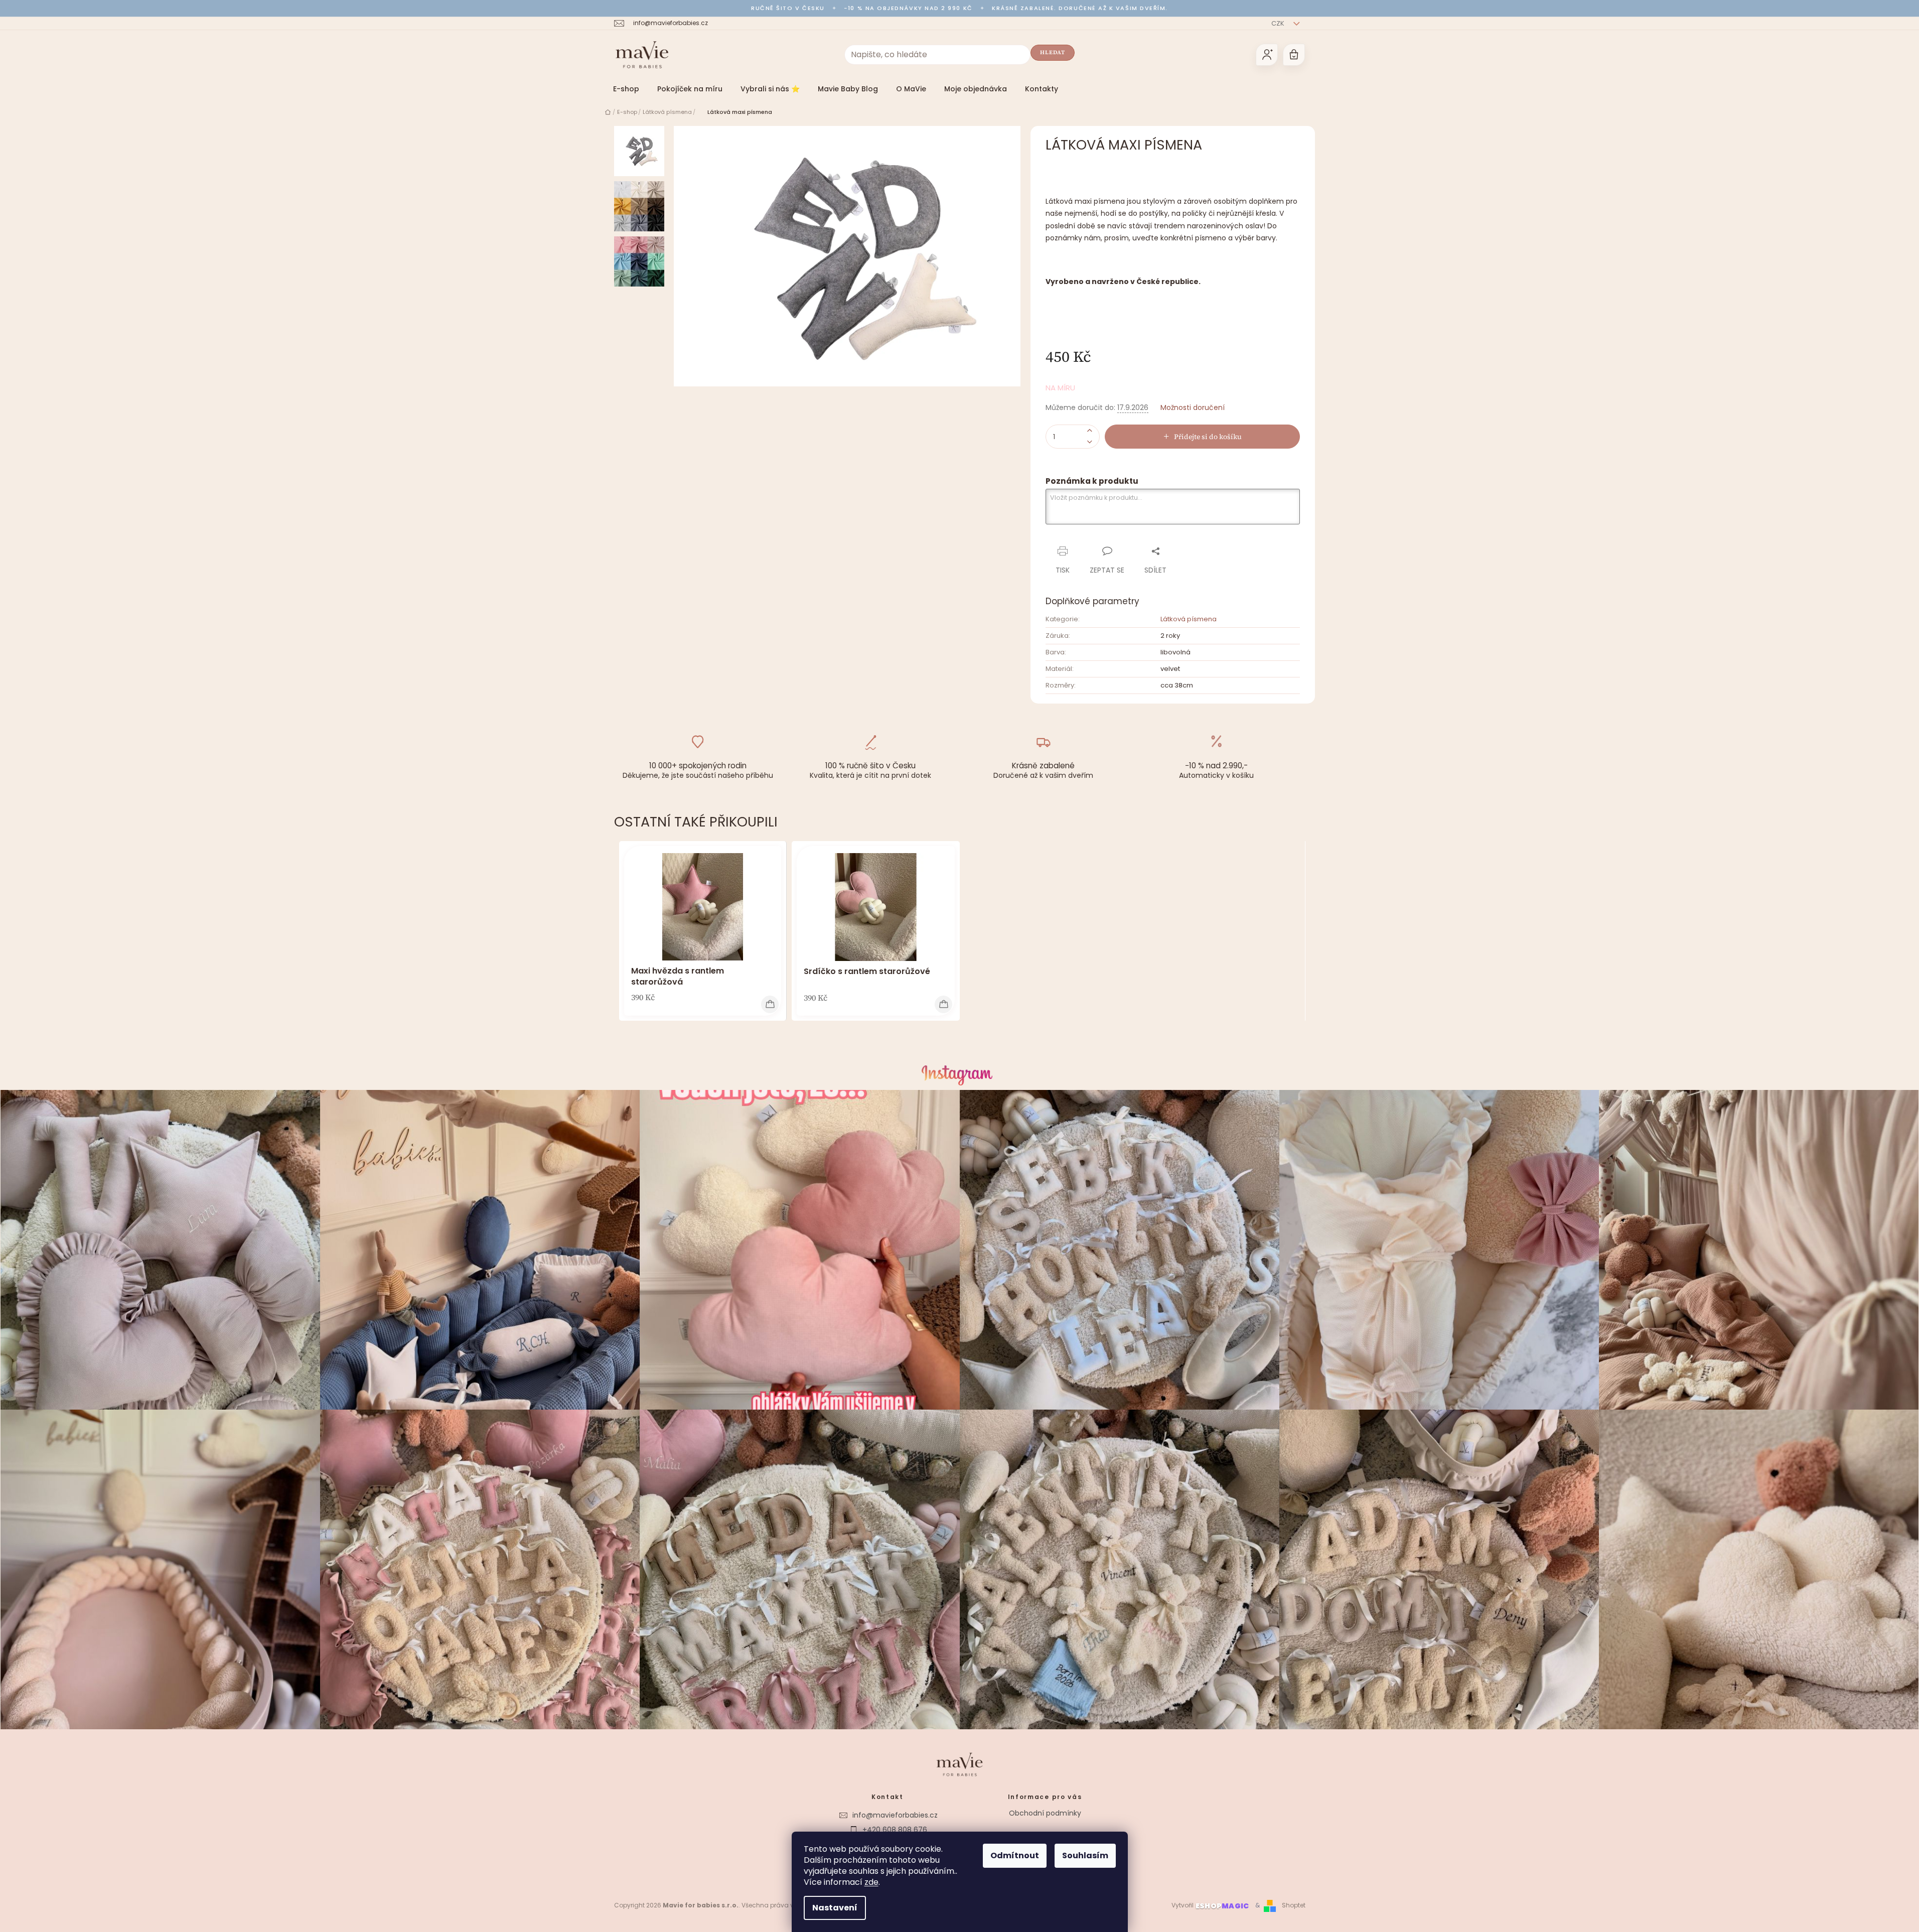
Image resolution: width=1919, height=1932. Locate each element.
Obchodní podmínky (1045, 1813)
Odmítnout (1015, 1855)
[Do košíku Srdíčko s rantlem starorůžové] (943, 1004)
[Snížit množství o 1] (1090, 442)
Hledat (1053, 52)
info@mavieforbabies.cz (895, 1815)
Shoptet (1294, 1905)
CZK (1279, 23)
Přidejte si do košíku (1208, 437)
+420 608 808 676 (895, 1830)
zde (871, 1882)
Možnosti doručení (1193, 408)
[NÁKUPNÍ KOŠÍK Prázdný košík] (1294, 55)
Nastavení (835, 1908)
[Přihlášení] (1267, 55)
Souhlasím (1085, 1855)
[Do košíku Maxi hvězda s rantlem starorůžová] (770, 1004)
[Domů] (608, 112)
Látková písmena (1189, 619)
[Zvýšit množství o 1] (1090, 431)
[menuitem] (626, 89)
